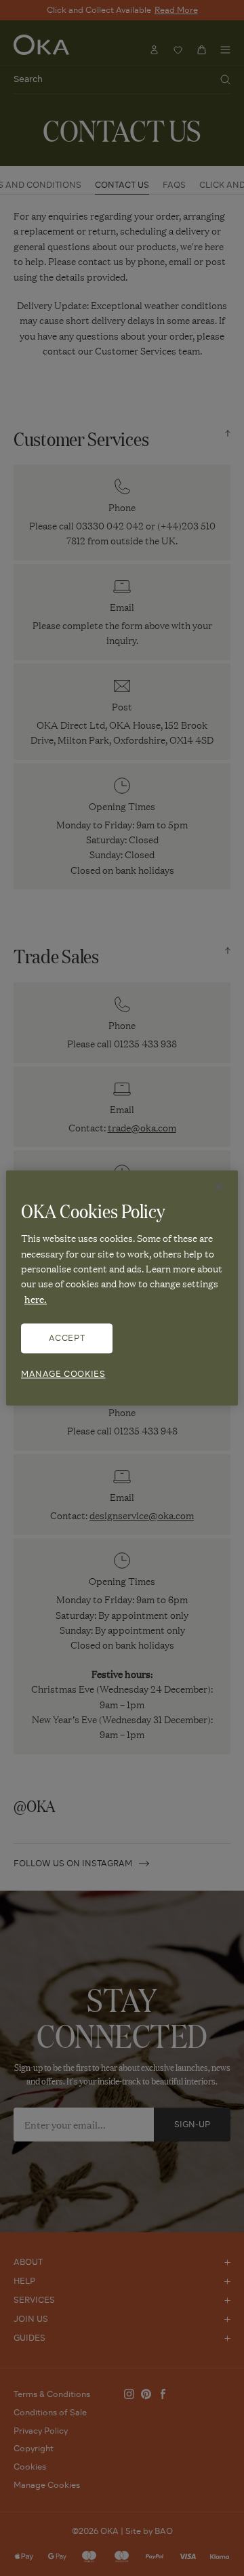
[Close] (219, 1186)
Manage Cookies (63, 1374)
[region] (122, 1288)
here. (36, 1299)
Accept (67, 1339)
